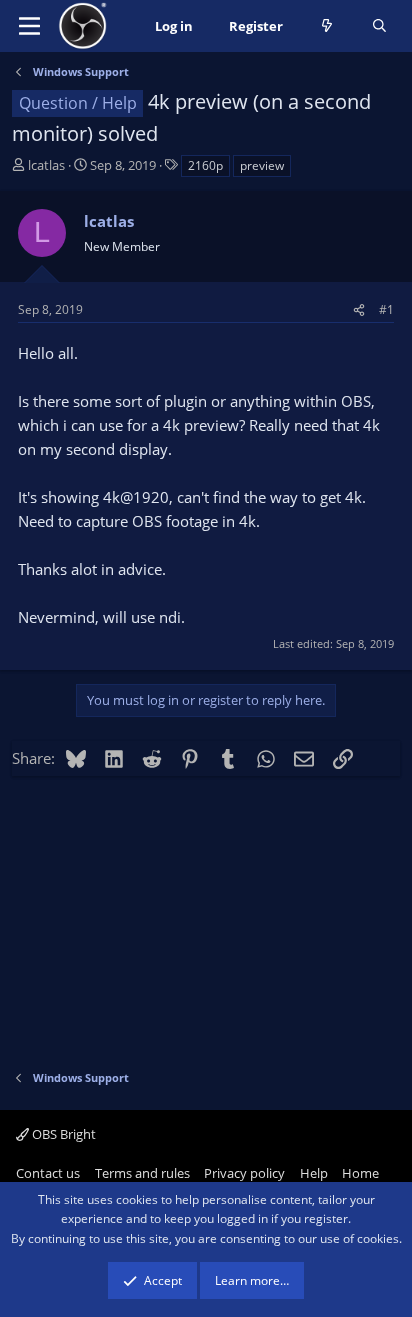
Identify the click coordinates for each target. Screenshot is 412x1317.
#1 (386, 309)
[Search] (379, 26)
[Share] (359, 309)
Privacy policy (244, 1173)
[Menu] (29, 26)
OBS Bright (62, 1134)
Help (314, 1173)
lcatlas (46, 165)
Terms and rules (142, 1173)
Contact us (48, 1173)
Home (360, 1173)
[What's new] (327, 26)
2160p (205, 165)
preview (262, 165)
